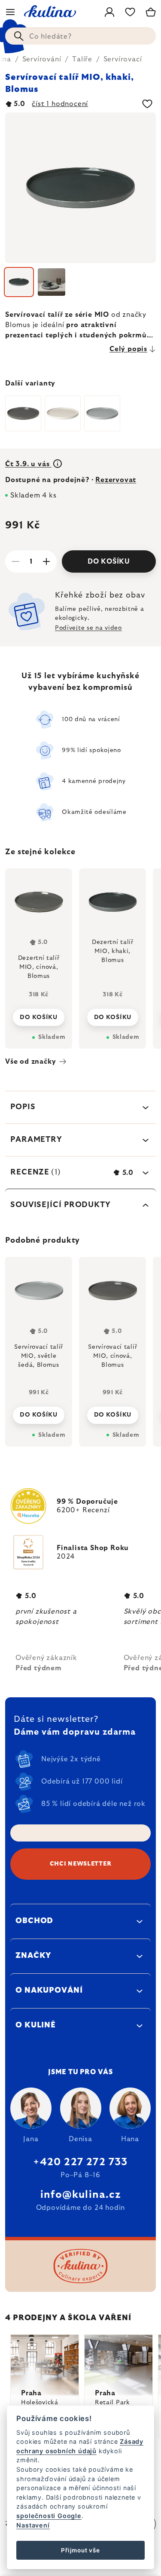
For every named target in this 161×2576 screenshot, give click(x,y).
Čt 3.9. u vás (28, 464)
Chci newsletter (81, 1864)
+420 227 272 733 (80, 2162)
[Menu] (10, 12)
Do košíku (109, 561)
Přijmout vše (80, 2550)
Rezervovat (116, 480)
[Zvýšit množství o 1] (46, 561)
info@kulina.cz (80, 2195)
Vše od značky (30, 1062)
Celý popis (128, 349)
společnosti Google (49, 2516)
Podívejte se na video (88, 628)
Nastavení (33, 2525)
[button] (39, 1413)
